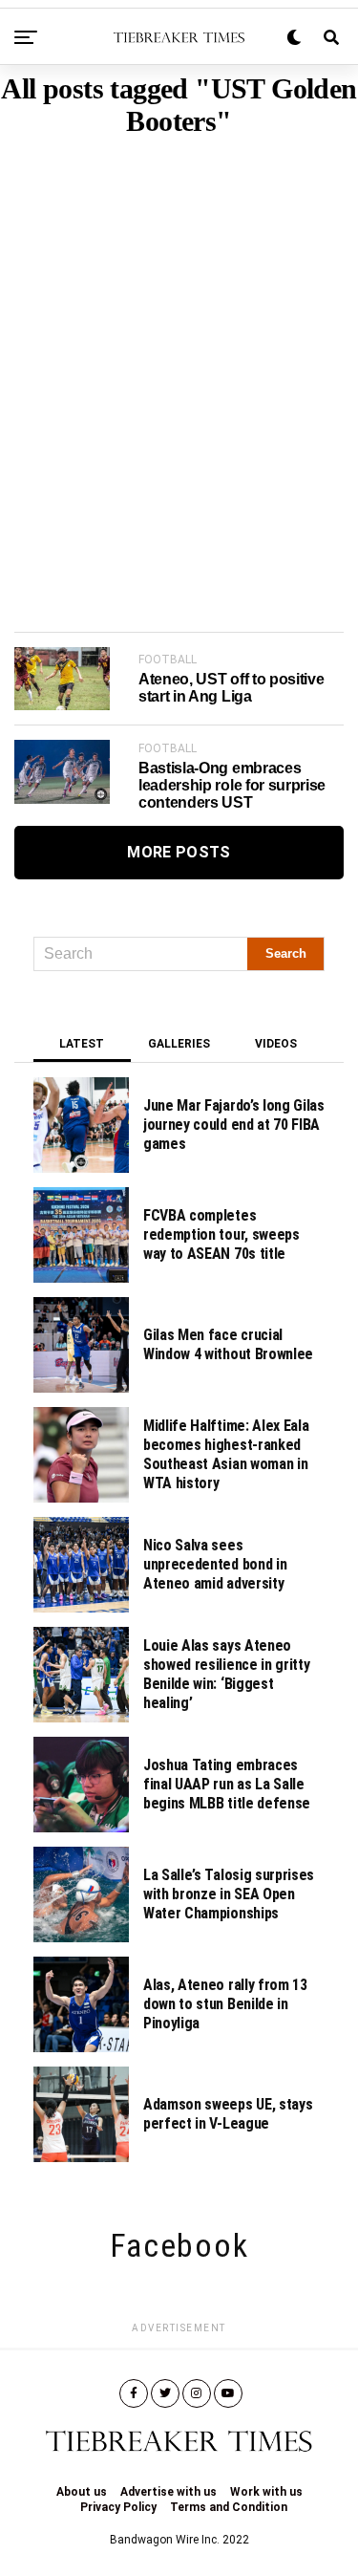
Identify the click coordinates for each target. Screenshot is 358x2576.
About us (82, 2492)
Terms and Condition (229, 2507)
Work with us (266, 2492)
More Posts (179, 852)
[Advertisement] (179, 355)
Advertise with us (168, 2492)
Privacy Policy (118, 2507)
